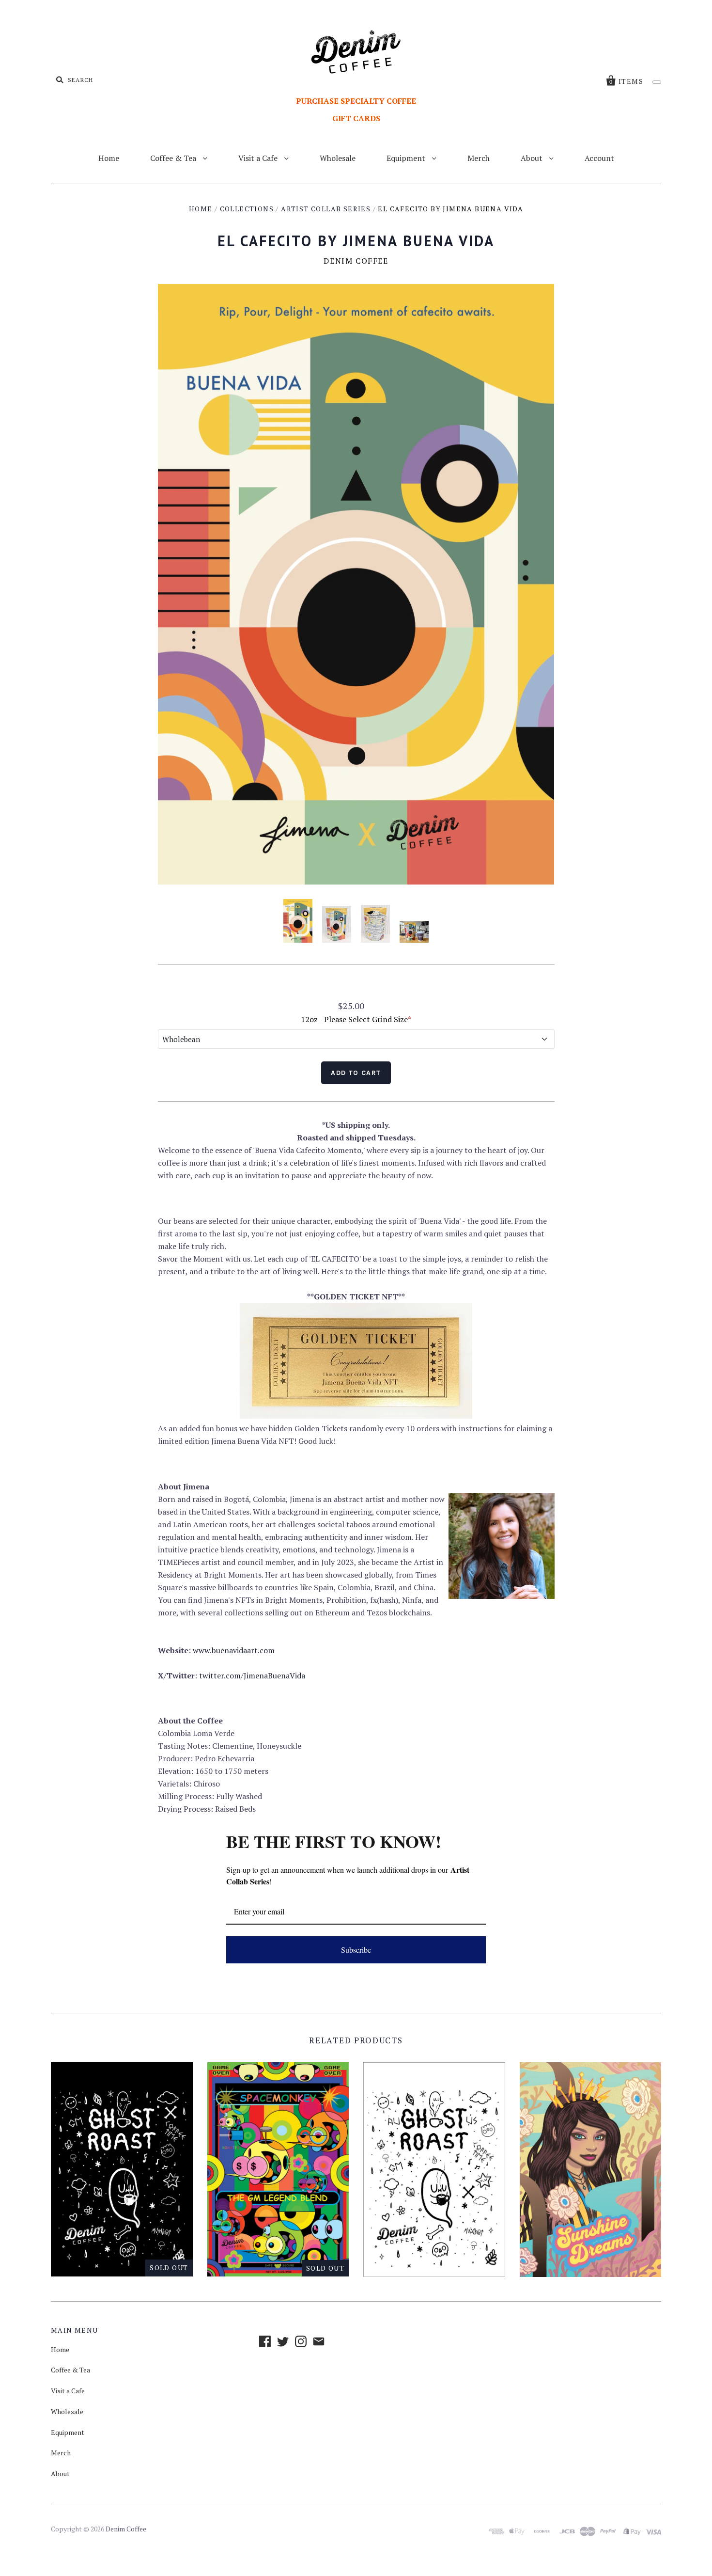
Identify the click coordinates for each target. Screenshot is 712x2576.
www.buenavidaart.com (234, 1650)
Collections (247, 209)
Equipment (407, 158)
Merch (479, 158)
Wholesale (338, 158)
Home (109, 158)
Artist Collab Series (326, 209)
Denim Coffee (356, 261)
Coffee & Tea (174, 158)
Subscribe (356, 1950)
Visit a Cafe (259, 158)
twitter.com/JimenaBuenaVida (252, 1675)
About (533, 158)
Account (599, 158)
